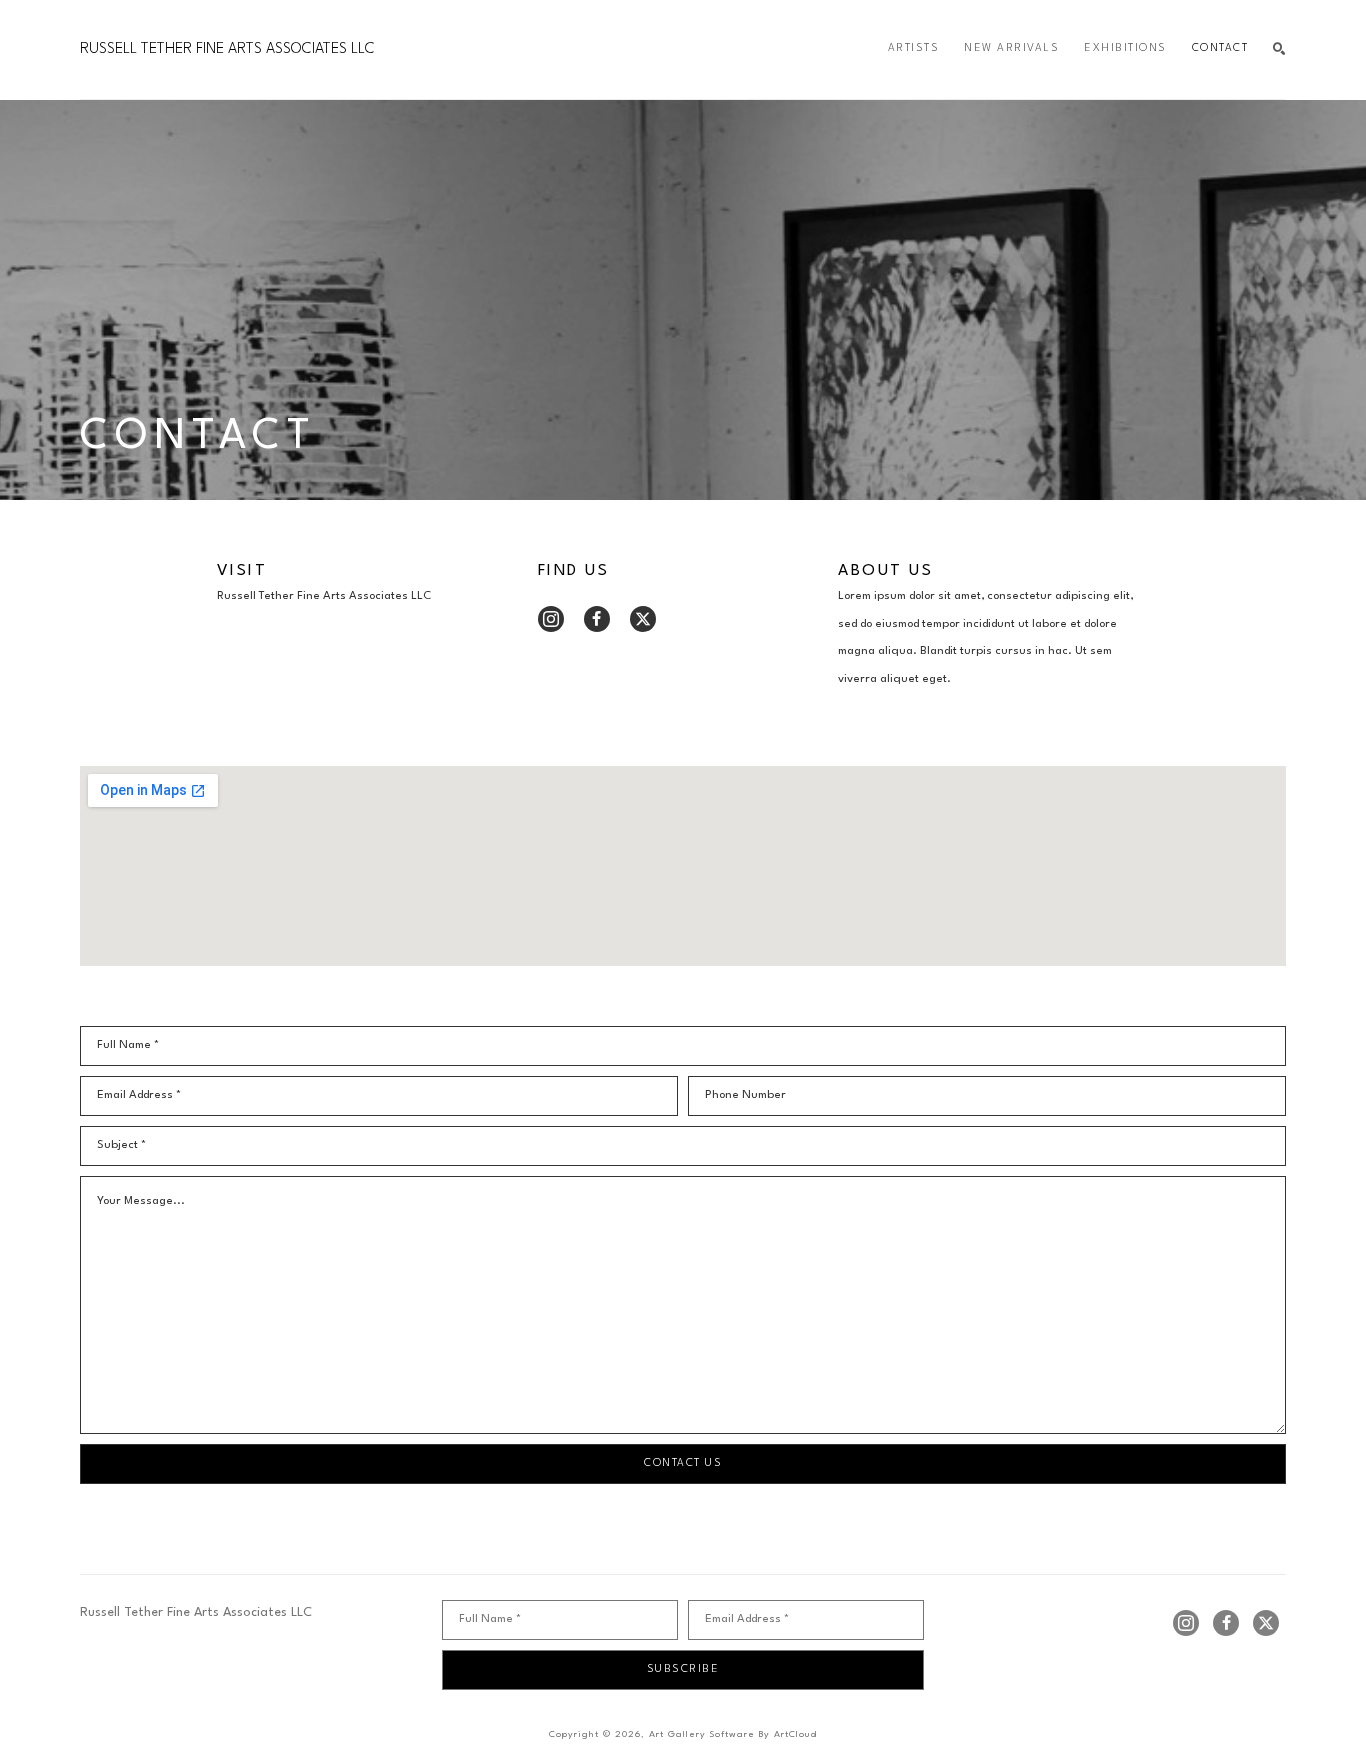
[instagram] (551, 619)
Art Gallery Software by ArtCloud (733, 1734)
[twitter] (643, 619)
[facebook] (597, 619)
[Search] (1279, 49)
